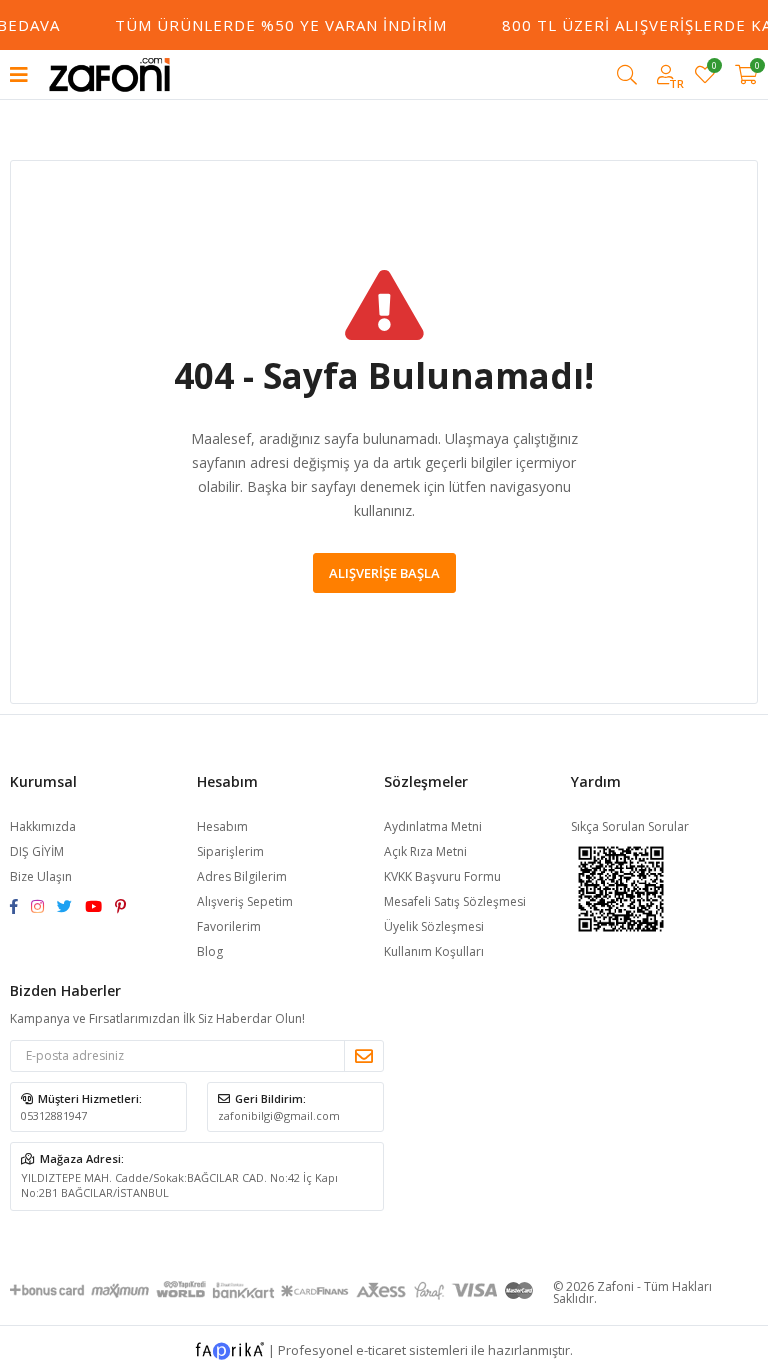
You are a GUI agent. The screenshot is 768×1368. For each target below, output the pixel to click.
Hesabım (222, 826)
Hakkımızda (43, 826)
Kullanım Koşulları (434, 951)
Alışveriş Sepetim (245, 901)
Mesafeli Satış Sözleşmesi (455, 901)
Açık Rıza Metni (425, 851)
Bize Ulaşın (41, 876)
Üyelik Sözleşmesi (434, 926)
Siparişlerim (230, 851)
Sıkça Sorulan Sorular (630, 826)
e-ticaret (381, 1349)
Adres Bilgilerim (242, 876)
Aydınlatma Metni (433, 826)
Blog (210, 951)
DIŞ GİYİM (37, 851)
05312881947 (54, 1115)
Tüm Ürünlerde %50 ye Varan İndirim (275, 25)
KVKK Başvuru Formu (442, 876)
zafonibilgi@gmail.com (279, 1115)
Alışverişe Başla (384, 573)
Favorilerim (713, 68)
